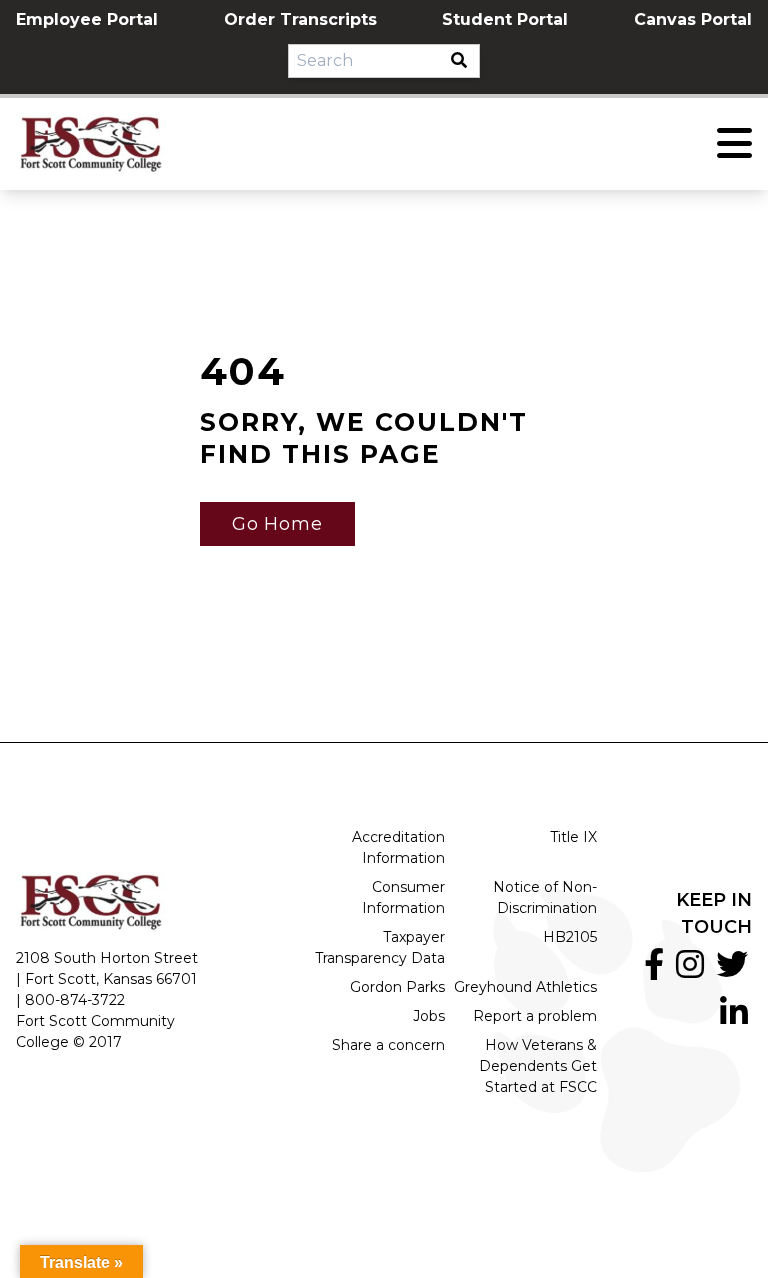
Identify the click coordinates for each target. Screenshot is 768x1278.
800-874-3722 (75, 1000)
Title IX (573, 837)
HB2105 (570, 937)
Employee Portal (87, 19)
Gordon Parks (397, 987)
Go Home (277, 524)
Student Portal (505, 19)
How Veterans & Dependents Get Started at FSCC (538, 1066)
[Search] (465, 61)
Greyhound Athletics (525, 987)
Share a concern (388, 1045)
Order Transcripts (300, 19)
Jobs (429, 1016)
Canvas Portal (693, 19)
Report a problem (535, 1016)
